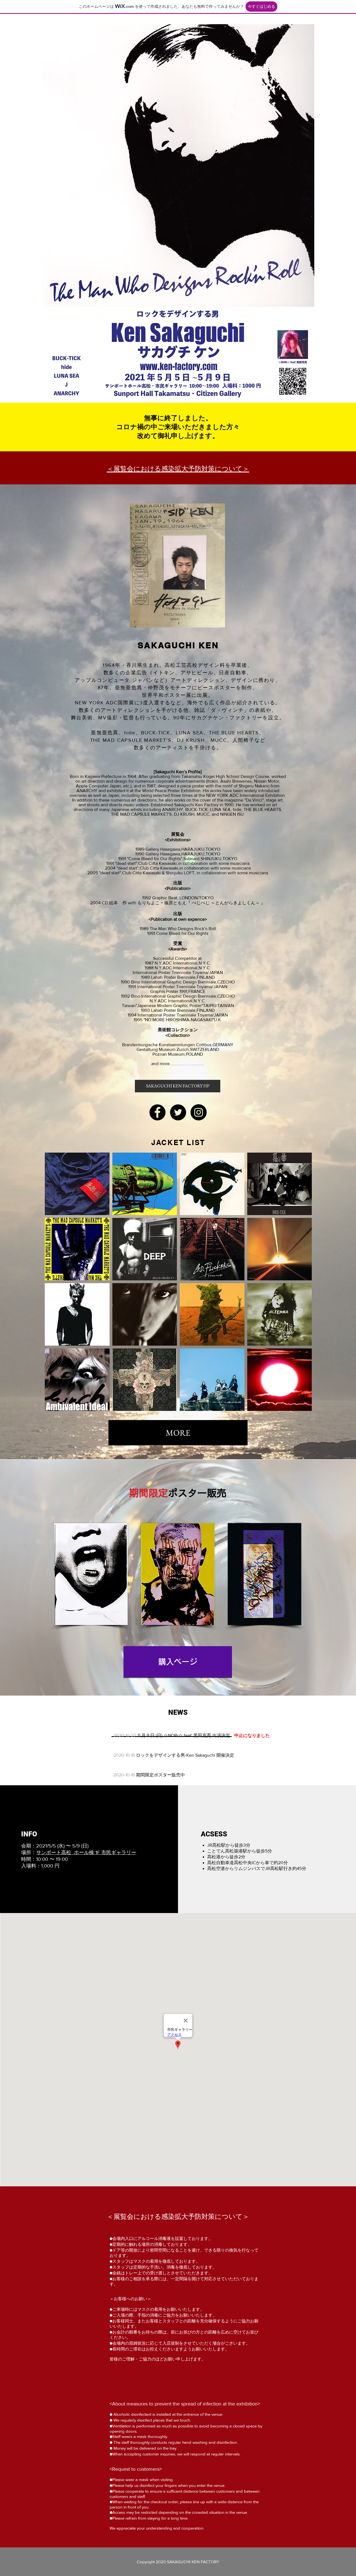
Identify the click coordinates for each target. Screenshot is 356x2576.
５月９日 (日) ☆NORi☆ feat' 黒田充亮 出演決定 (183, 1735)
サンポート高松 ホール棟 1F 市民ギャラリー (86, 1852)
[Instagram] (199, 1112)
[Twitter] (178, 1112)
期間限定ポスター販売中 (160, 1775)
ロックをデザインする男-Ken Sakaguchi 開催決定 (185, 1755)
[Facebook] (157, 1112)
